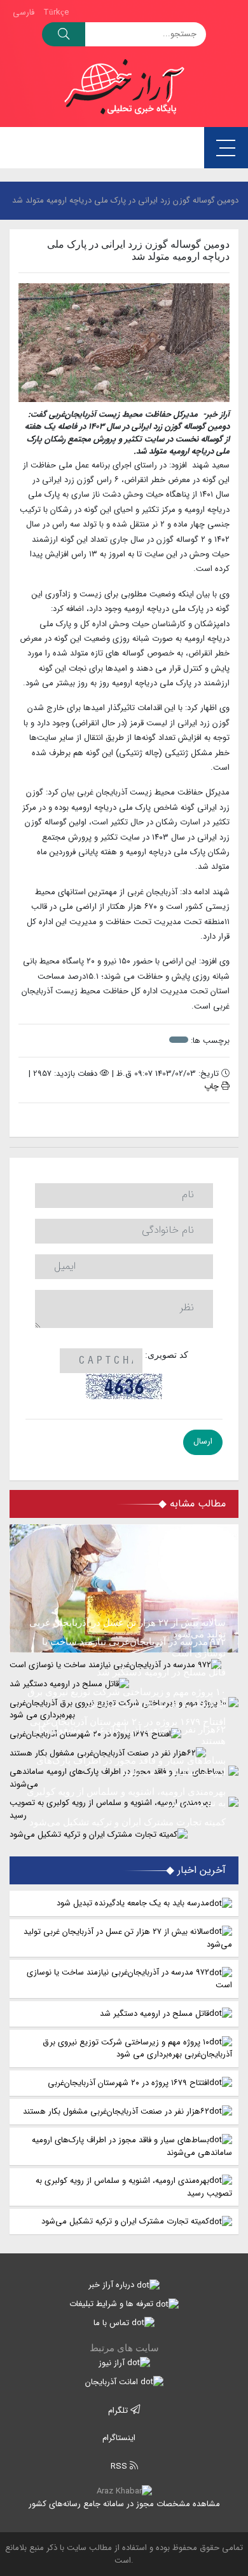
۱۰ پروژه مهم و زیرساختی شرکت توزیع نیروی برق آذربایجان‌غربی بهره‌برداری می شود (137, 2049)
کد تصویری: (167, 1355)
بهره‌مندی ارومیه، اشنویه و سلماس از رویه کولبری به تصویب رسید (134, 2187)
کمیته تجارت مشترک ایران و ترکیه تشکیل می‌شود (125, 2221)
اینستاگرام (120, 2438)
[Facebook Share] (118, 1120)
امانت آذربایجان (113, 2382)
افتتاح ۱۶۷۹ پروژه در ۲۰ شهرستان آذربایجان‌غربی (128, 2083)
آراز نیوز (113, 2363)
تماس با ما (113, 2323)
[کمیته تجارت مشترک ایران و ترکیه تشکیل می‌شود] (124, 1834)
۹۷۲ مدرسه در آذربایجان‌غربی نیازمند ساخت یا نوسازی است (129, 1979)
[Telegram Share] (105, 1120)
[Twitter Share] (143, 1120)
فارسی (24, 12)
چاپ (213, 1086)
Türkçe (56, 12)
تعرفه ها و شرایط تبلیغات (113, 2304)
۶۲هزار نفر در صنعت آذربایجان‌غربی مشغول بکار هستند (116, 2111)
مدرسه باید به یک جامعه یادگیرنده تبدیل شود (133, 1903)
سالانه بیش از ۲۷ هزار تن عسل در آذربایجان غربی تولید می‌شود (128, 1938)
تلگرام (119, 2411)
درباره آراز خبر (113, 2285)
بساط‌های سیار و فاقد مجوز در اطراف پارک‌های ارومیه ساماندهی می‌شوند (132, 2146)
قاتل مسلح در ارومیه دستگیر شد (155, 2014)
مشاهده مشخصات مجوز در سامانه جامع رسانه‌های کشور (124, 2504)
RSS (120, 2466)
